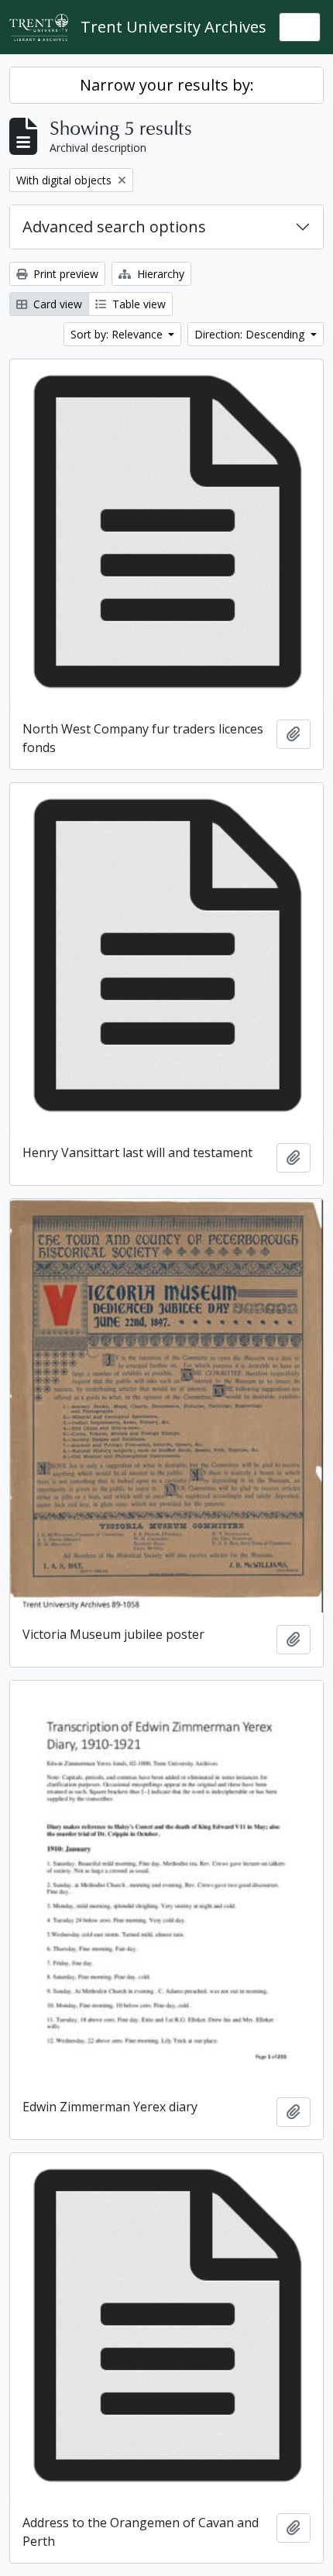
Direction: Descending (251, 334)
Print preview (64, 274)
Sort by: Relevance (118, 334)
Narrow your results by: (167, 85)
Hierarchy (159, 274)
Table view (137, 304)
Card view (56, 304)
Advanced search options (114, 227)
